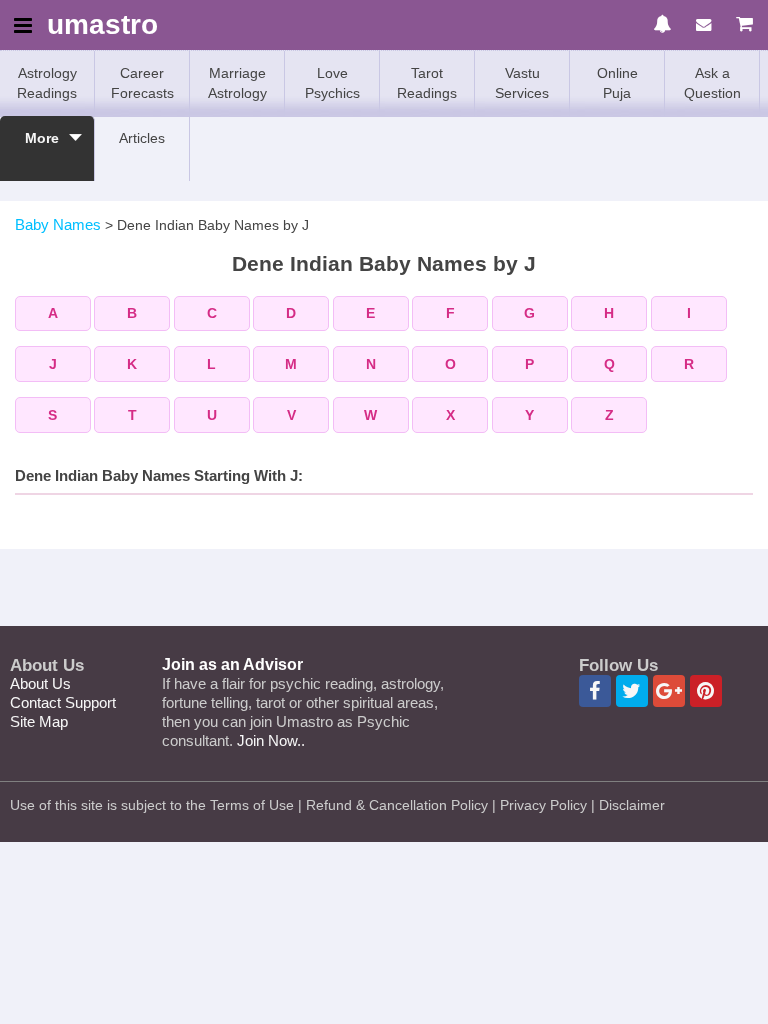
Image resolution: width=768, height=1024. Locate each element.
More (42, 138)
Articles (142, 138)
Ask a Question (712, 83)
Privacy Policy (543, 805)
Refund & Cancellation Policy (397, 805)
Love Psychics (332, 83)
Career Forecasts (142, 83)
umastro (102, 25)
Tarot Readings (427, 83)
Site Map (39, 721)
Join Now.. (271, 740)
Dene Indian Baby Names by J (213, 225)
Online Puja (617, 83)
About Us (40, 683)
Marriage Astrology (237, 83)
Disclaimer (632, 805)
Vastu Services (522, 83)
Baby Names (58, 224)
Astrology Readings (47, 83)
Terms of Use (252, 805)
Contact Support (63, 702)
